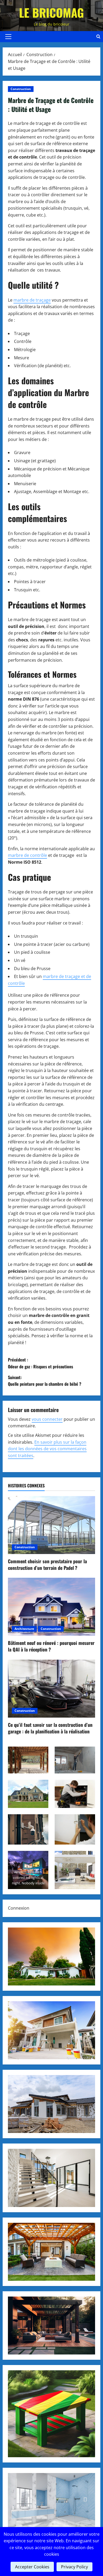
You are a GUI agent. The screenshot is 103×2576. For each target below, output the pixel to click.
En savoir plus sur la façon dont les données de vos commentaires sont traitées (47, 1449)
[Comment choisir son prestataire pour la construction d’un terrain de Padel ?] (51, 1525)
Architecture (24, 1629)
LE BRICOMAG (51, 13)
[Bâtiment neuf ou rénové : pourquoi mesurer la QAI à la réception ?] (51, 1607)
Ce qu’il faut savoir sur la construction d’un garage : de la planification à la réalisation (50, 1728)
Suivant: (45, 1381)
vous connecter (47, 1419)
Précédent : (41, 1363)
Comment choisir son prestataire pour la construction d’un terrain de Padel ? (47, 1564)
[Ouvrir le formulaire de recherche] (98, 37)
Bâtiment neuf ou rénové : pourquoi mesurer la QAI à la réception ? (51, 1646)
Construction (21, 89)
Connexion (19, 1908)
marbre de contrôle (27, 855)
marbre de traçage (32, 300)
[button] (8, 37)
